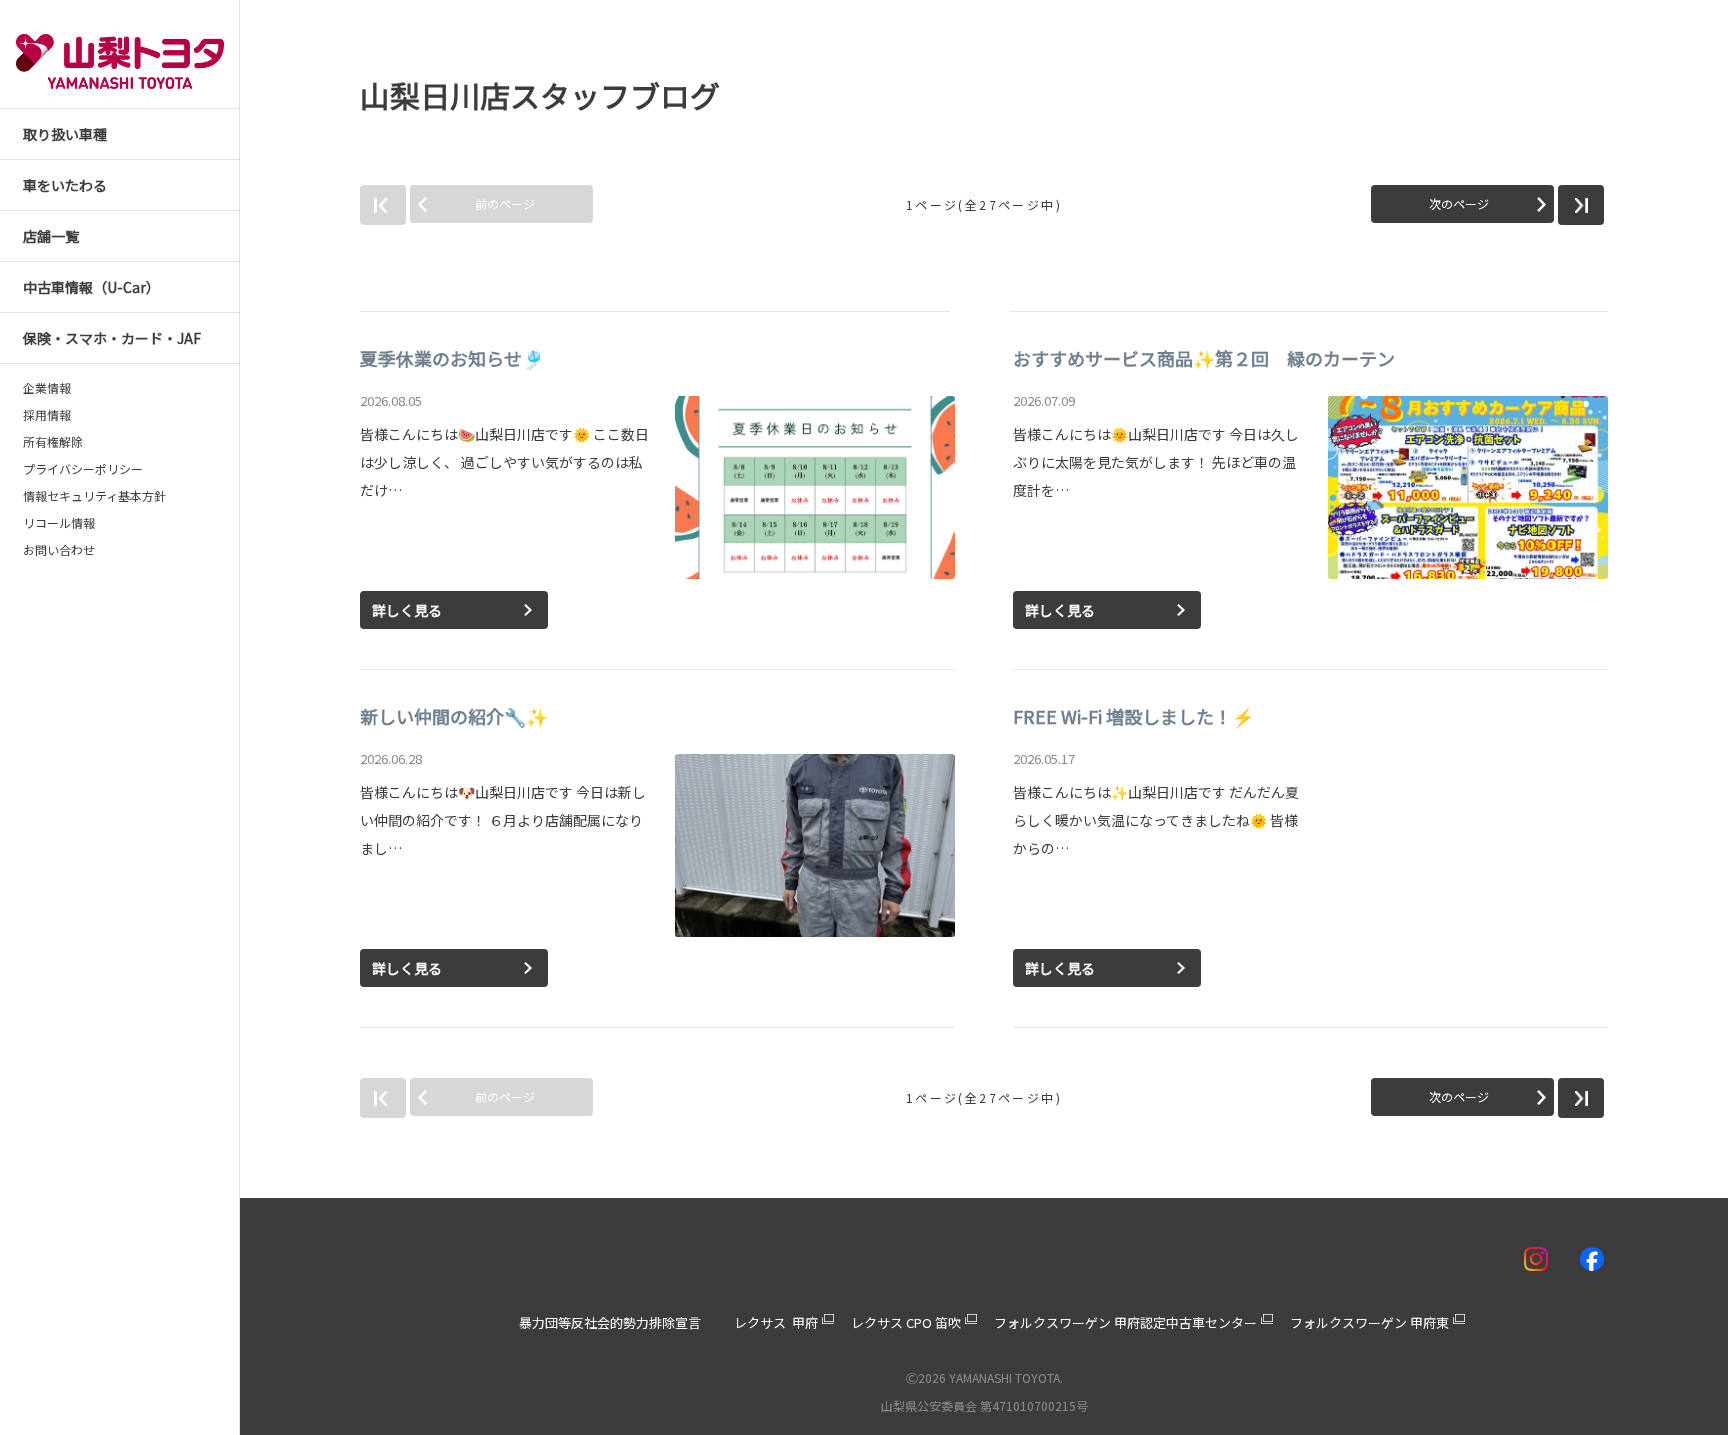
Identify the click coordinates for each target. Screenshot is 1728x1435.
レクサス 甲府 (776, 1322)
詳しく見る (407, 610)
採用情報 (47, 415)
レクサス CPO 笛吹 (906, 1322)
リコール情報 (59, 523)
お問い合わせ (59, 550)
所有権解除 (53, 442)
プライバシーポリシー (83, 469)
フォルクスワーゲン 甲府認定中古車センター (1125, 1322)
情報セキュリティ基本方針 (94, 496)
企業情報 (47, 388)
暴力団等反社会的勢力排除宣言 (610, 1322)
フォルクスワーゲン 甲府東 (1369, 1322)
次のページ (1459, 203)
